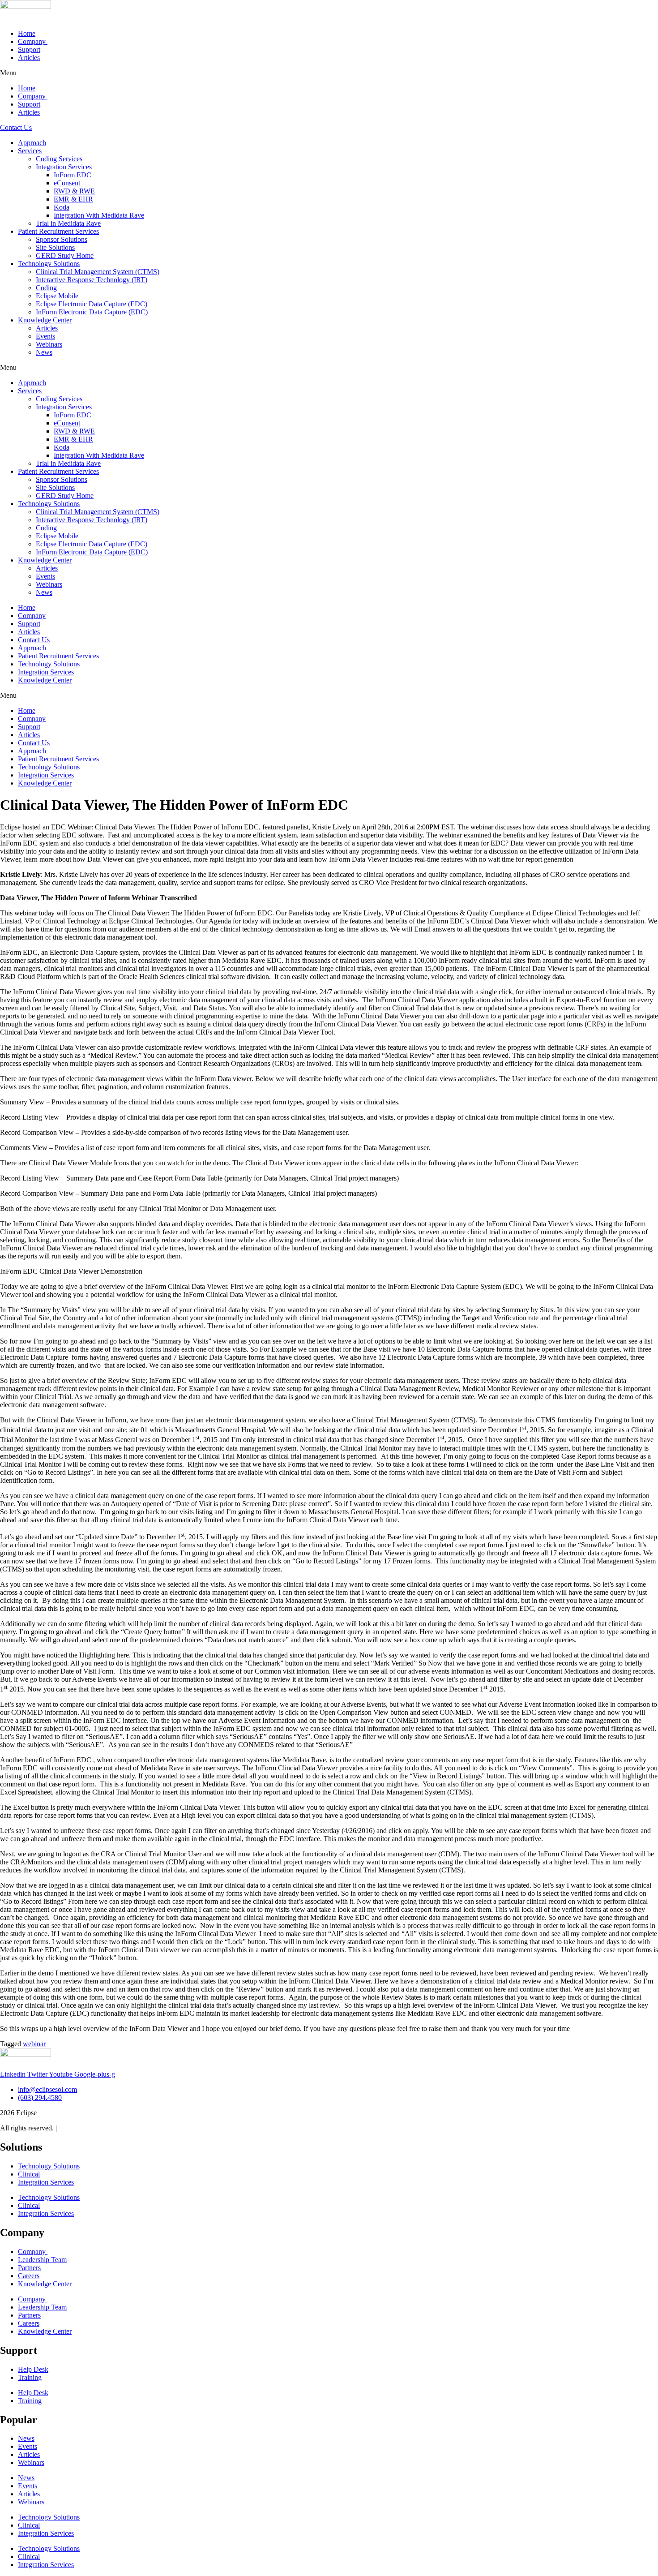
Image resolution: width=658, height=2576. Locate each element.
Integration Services (64, 167)
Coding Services (59, 159)
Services (30, 151)
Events (45, 336)
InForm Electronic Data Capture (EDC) (92, 312)
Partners (29, 2268)
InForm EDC (73, 175)
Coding (46, 288)
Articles (29, 58)
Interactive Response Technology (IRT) (92, 280)
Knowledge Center (45, 320)
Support (29, 49)
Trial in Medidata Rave (68, 223)
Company (33, 41)
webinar (34, 2044)
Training (30, 2377)
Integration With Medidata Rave (99, 215)
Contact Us (34, 640)
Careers (29, 2276)
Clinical (29, 2174)
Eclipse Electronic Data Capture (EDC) (92, 304)
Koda (62, 207)
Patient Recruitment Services (58, 231)
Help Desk (33, 2369)
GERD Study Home (65, 255)
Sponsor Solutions (62, 239)
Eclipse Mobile (57, 296)
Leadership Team (42, 2260)
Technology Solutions (49, 264)
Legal (67, 2128)
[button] (329, 73)
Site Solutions (55, 247)
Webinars (49, 344)
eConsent (67, 183)
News (44, 352)
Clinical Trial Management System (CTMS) (98, 272)
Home (27, 33)
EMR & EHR (73, 199)
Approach (32, 143)
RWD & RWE (74, 191)
